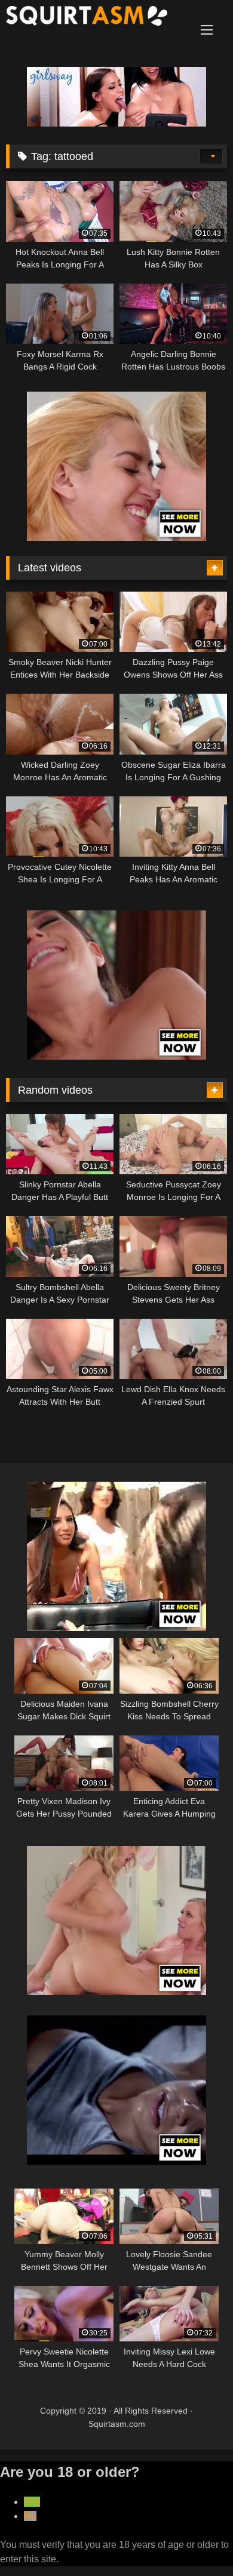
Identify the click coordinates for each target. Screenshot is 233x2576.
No (30, 2516)
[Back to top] (196, 2540)
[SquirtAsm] (96, 18)
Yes (32, 2502)
